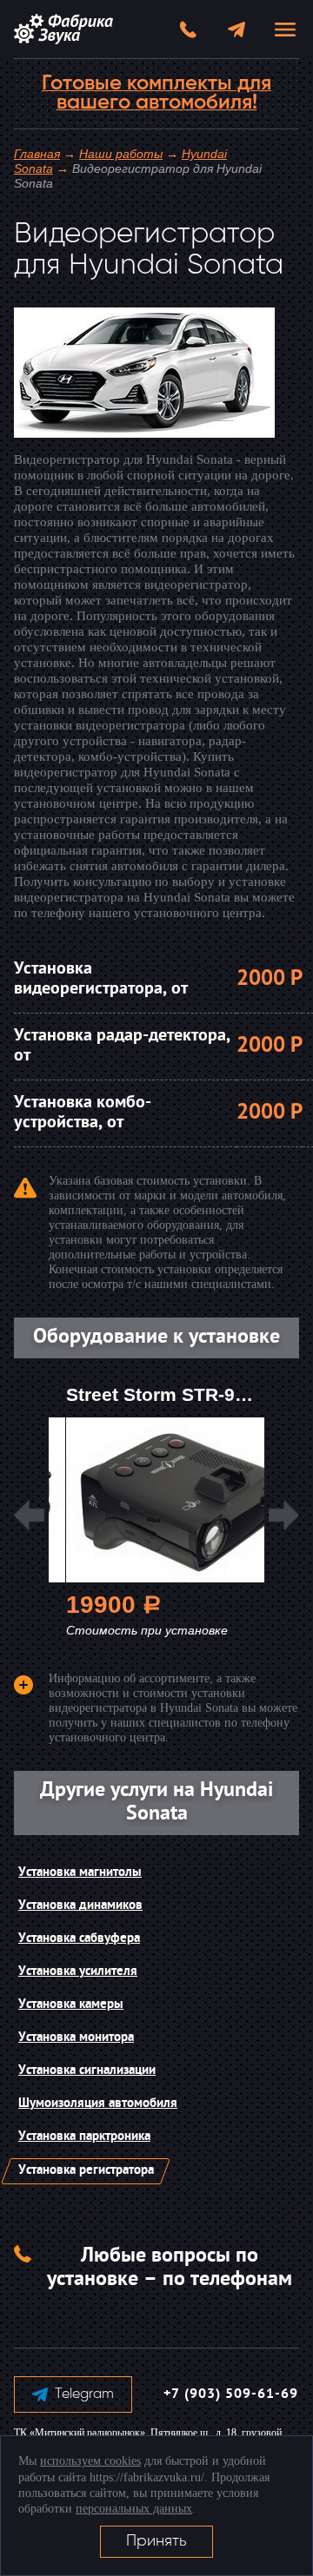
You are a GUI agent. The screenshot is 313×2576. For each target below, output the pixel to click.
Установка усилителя (78, 1972)
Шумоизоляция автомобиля (98, 2104)
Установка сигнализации (87, 2071)
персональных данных (134, 2509)
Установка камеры (71, 2005)
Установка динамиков (80, 1906)
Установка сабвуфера (79, 1939)
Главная (37, 154)
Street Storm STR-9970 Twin (189, 1394)
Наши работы (121, 154)
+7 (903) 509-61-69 (231, 2394)
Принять (156, 2541)
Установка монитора (76, 2038)
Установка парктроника (84, 2137)
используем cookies (90, 2461)
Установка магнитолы (80, 1873)
